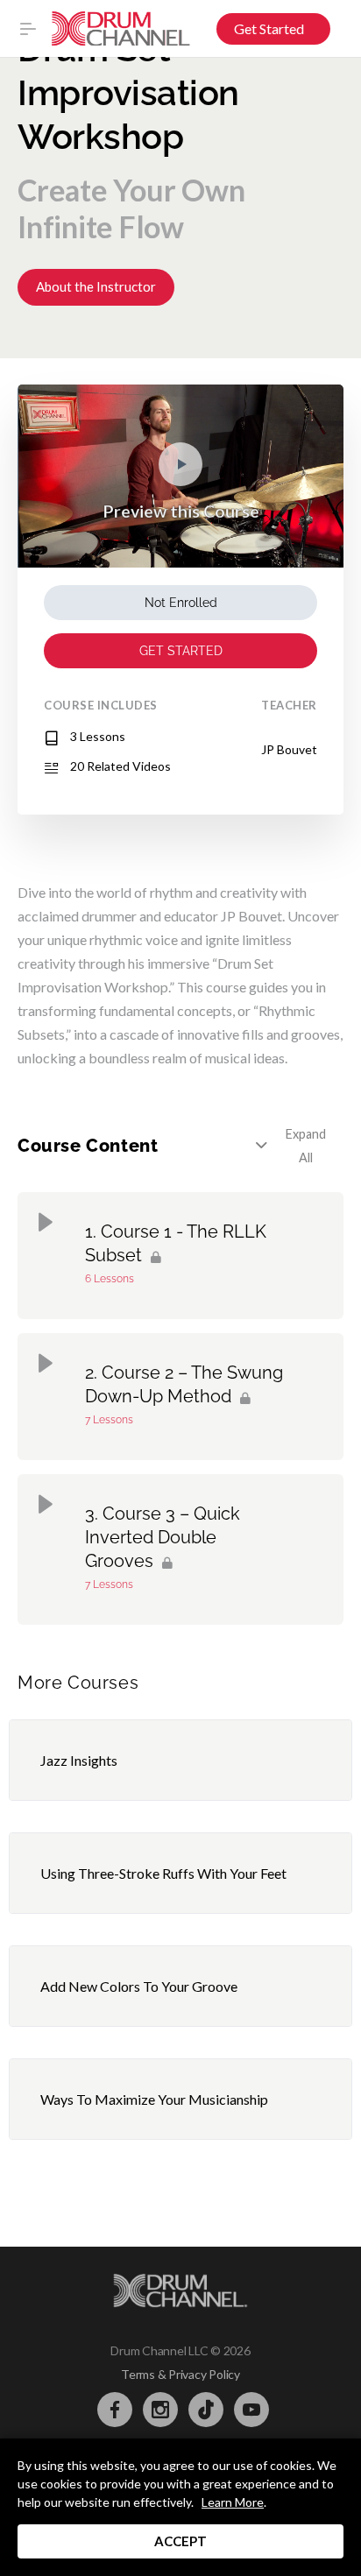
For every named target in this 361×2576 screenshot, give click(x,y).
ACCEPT (180, 2541)
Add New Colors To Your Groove (139, 1986)
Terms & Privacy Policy (180, 2374)
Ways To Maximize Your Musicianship (154, 2099)
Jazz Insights (79, 1760)
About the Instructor (96, 286)
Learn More (233, 2502)
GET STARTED (181, 651)
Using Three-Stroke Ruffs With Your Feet (163, 1873)
